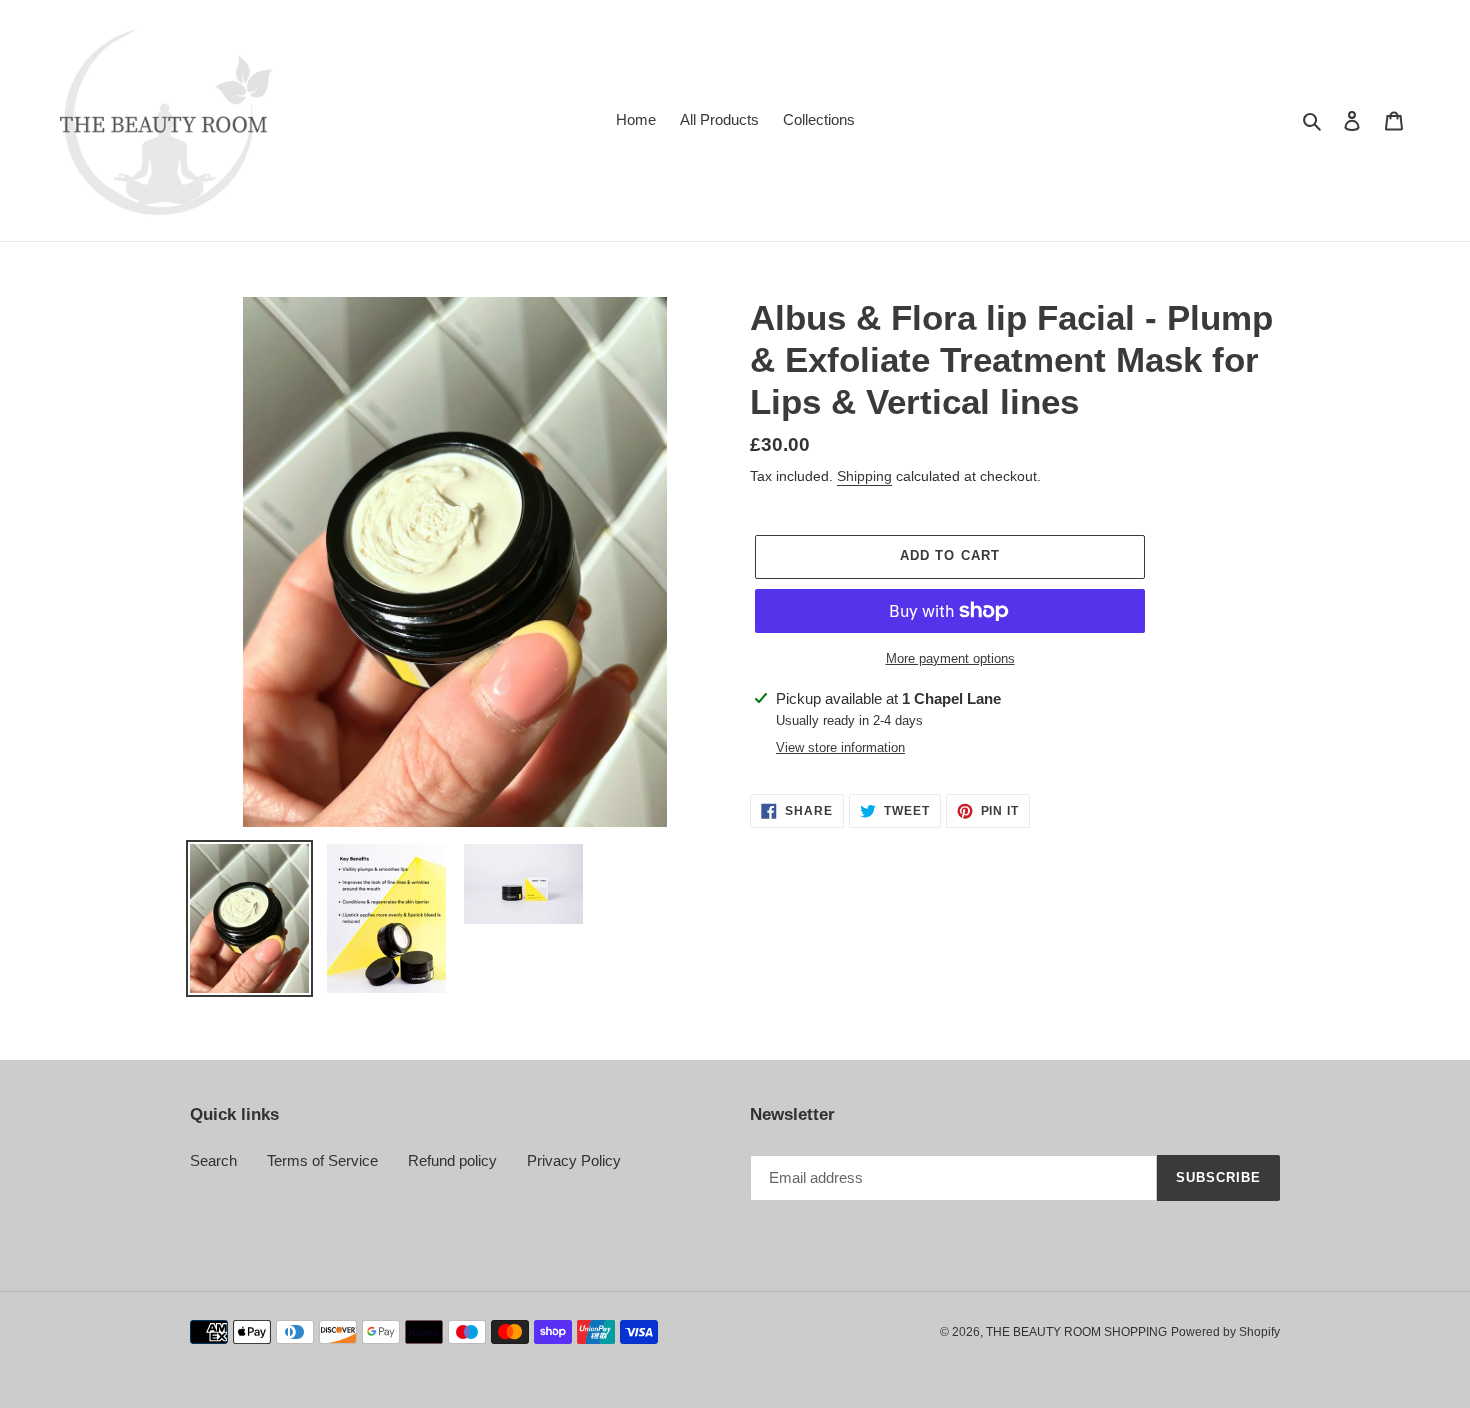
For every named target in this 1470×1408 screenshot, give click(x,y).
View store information (840, 747)
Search (213, 1160)
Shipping (864, 476)
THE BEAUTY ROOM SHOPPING (1076, 1332)
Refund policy (452, 1160)
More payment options (950, 658)
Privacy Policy (574, 1160)
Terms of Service (322, 1160)
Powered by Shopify (1225, 1332)
